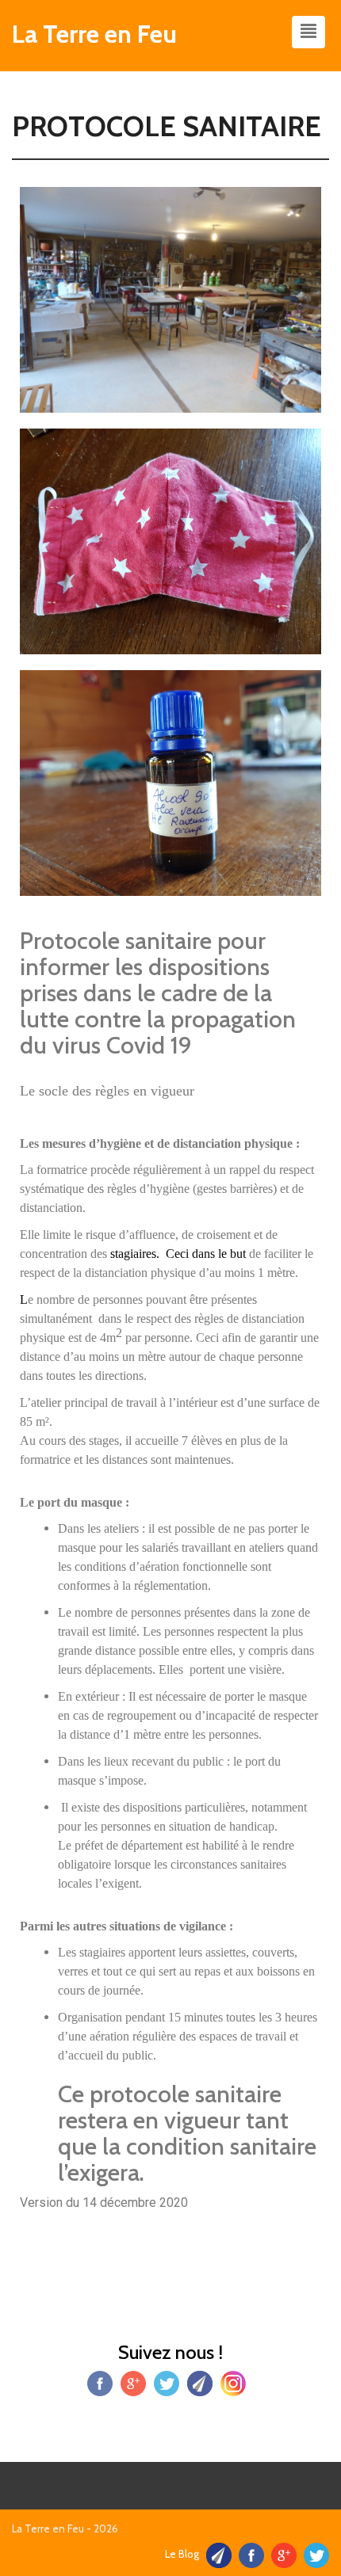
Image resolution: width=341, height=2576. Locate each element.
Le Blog (182, 2554)
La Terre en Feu (94, 34)
